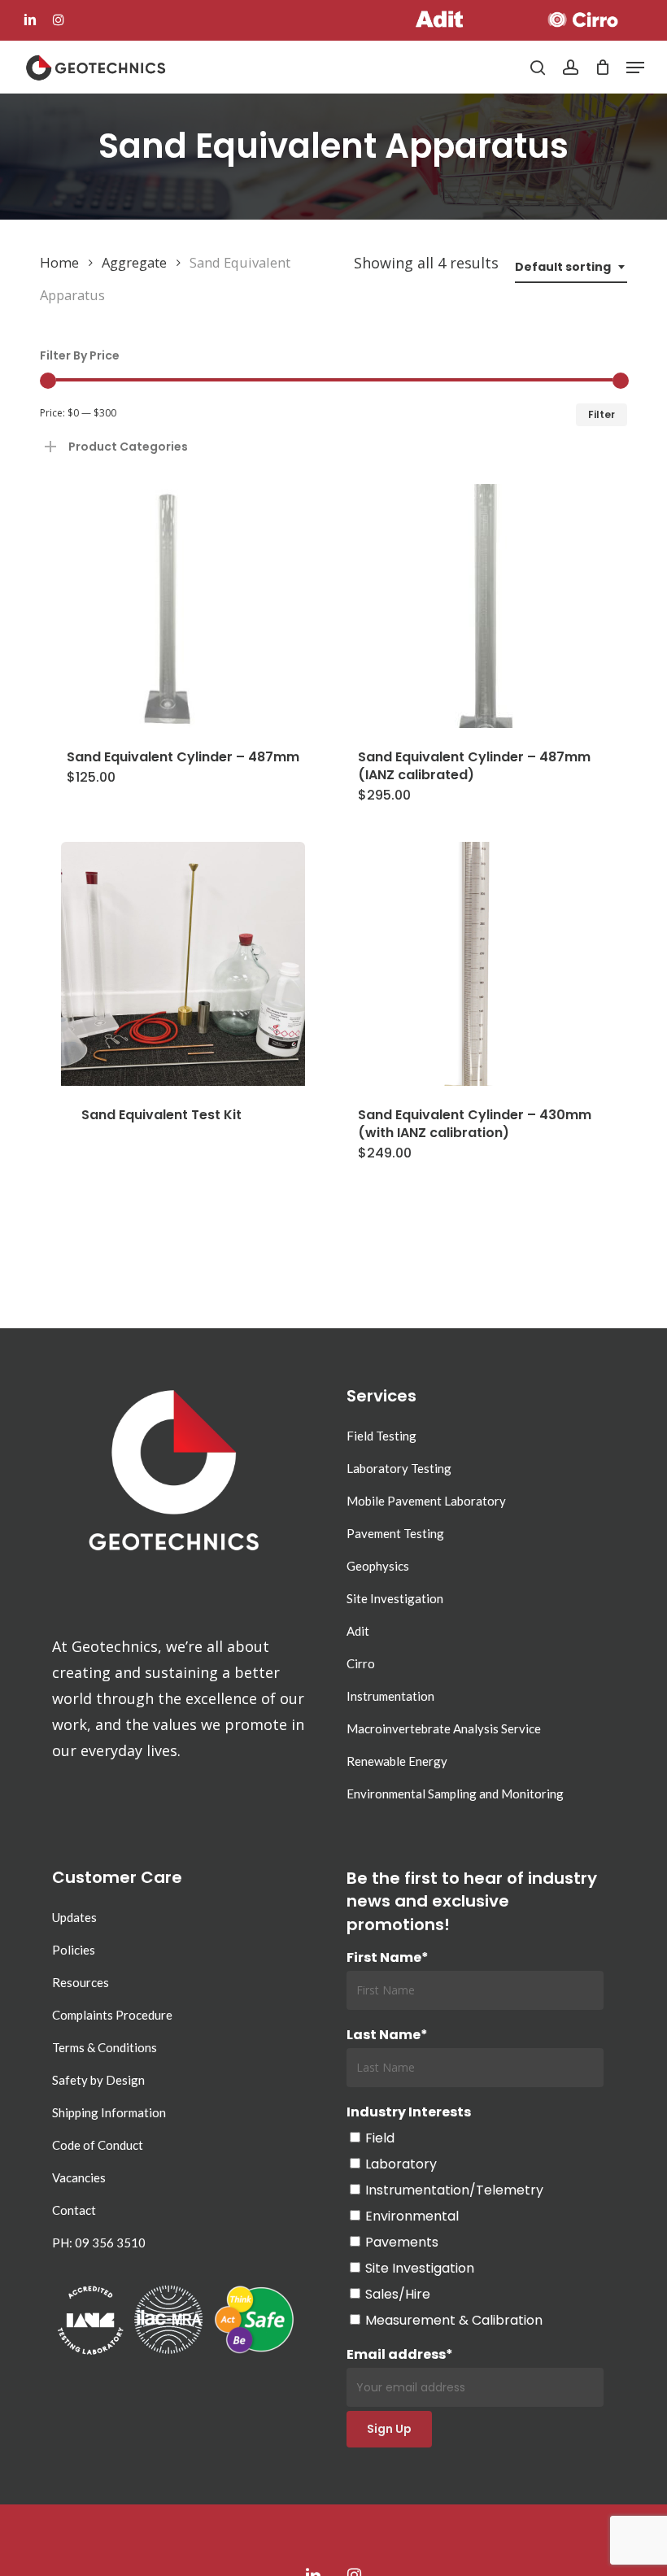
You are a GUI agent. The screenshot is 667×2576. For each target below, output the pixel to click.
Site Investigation (395, 1598)
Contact (74, 2210)
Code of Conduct (98, 2145)
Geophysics (378, 1566)
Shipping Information (109, 2112)
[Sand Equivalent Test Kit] (183, 964)
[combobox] (571, 267)
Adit (358, 1631)
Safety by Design (98, 2080)
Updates (74, 1917)
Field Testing (381, 1436)
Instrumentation (390, 1696)
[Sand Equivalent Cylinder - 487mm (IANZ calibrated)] (480, 606)
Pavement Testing (395, 1533)
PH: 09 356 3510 (99, 2243)
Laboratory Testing (399, 1468)
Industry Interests (409, 2112)
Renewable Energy (397, 1761)
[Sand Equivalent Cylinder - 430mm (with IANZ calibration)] (480, 964)
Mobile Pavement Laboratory (426, 1501)
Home (59, 262)
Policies (74, 1950)
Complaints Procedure (112, 2015)
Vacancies (79, 2177)
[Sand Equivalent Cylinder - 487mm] (183, 606)
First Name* (388, 1957)
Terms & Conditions (105, 2047)
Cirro (361, 1663)
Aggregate (134, 262)
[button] (635, 68)
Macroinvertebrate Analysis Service (444, 1728)
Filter (602, 414)
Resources (81, 1982)
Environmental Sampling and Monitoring (455, 1794)
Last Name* (387, 2035)
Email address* (400, 2354)
